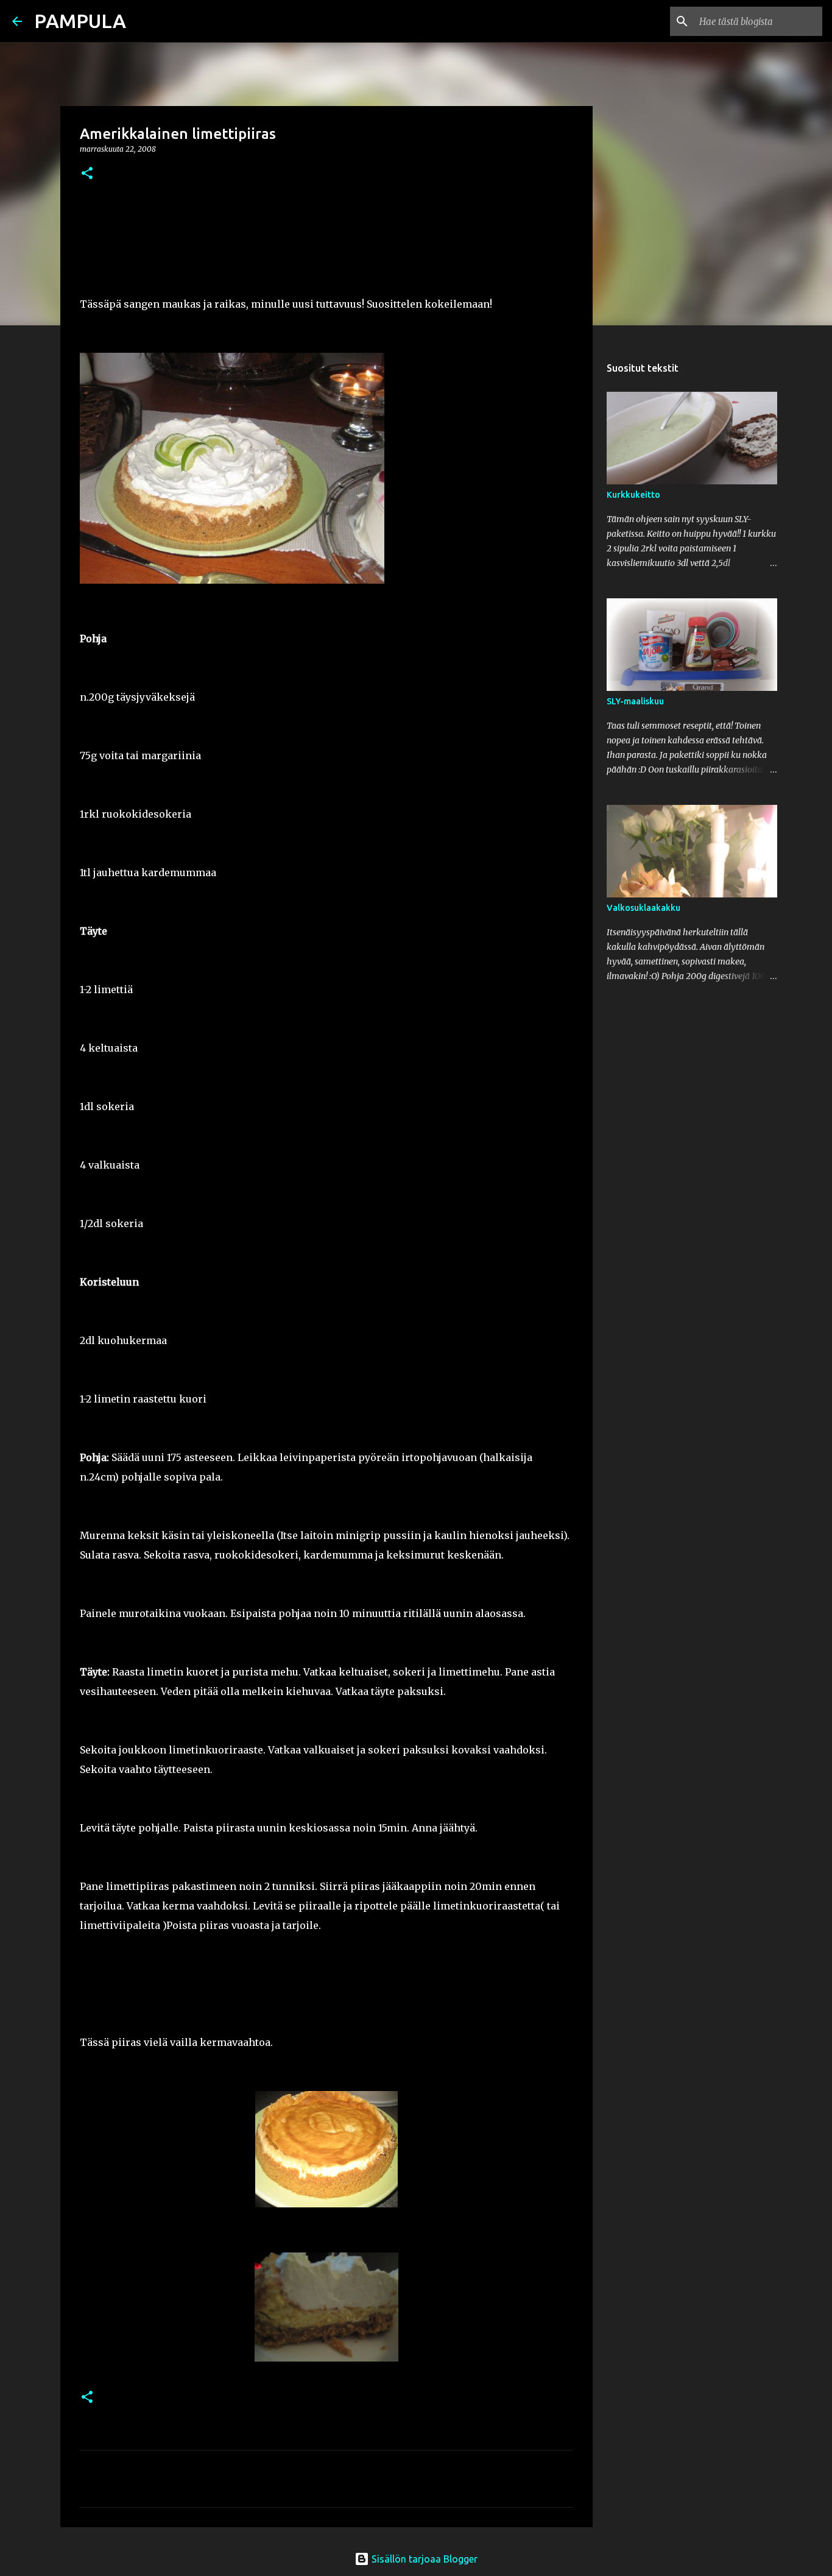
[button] (87, 174)
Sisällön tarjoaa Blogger (423, 2559)
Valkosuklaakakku (643, 908)
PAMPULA (80, 21)
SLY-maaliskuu (635, 701)
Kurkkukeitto (633, 495)
